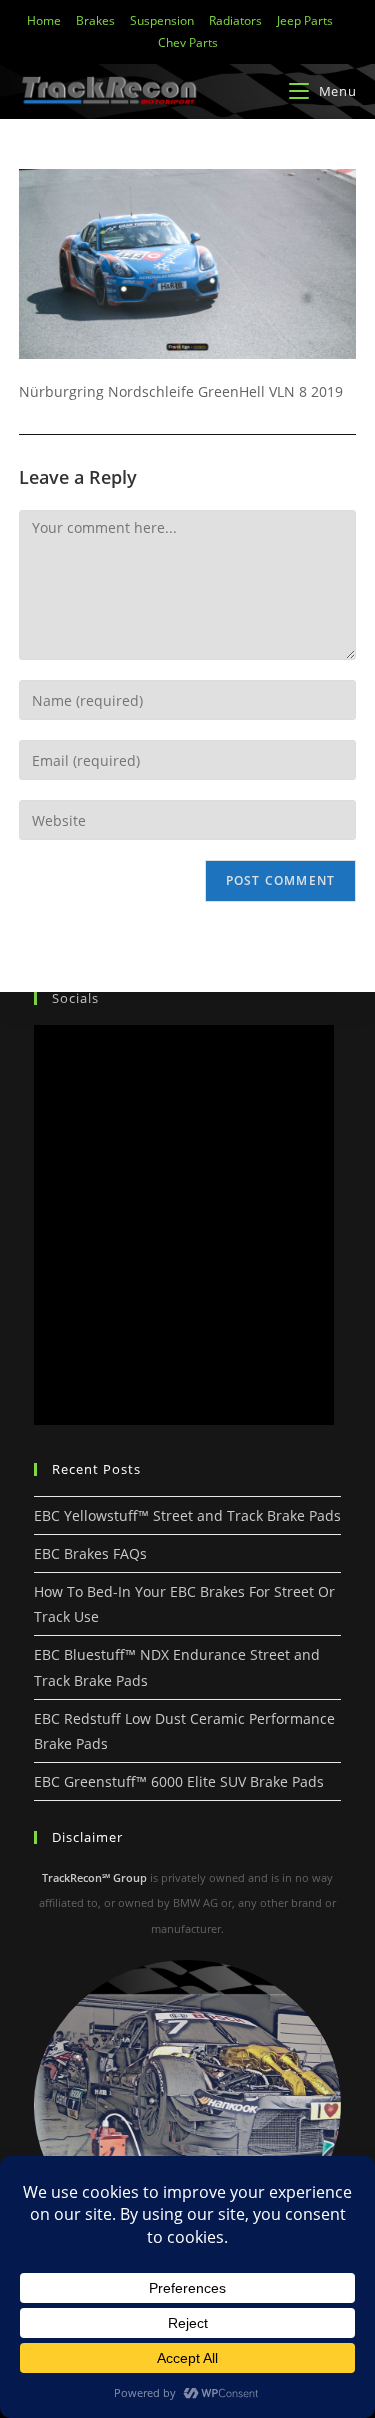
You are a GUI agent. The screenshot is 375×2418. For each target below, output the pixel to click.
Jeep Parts (305, 20)
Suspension (162, 20)
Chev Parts (188, 42)
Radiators (235, 20)
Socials (75, 998)
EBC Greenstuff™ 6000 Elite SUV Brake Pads (179, 1781)
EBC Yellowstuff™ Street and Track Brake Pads (187, 1515)
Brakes (95, 20)
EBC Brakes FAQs (90, 1553)
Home (44, 20)
